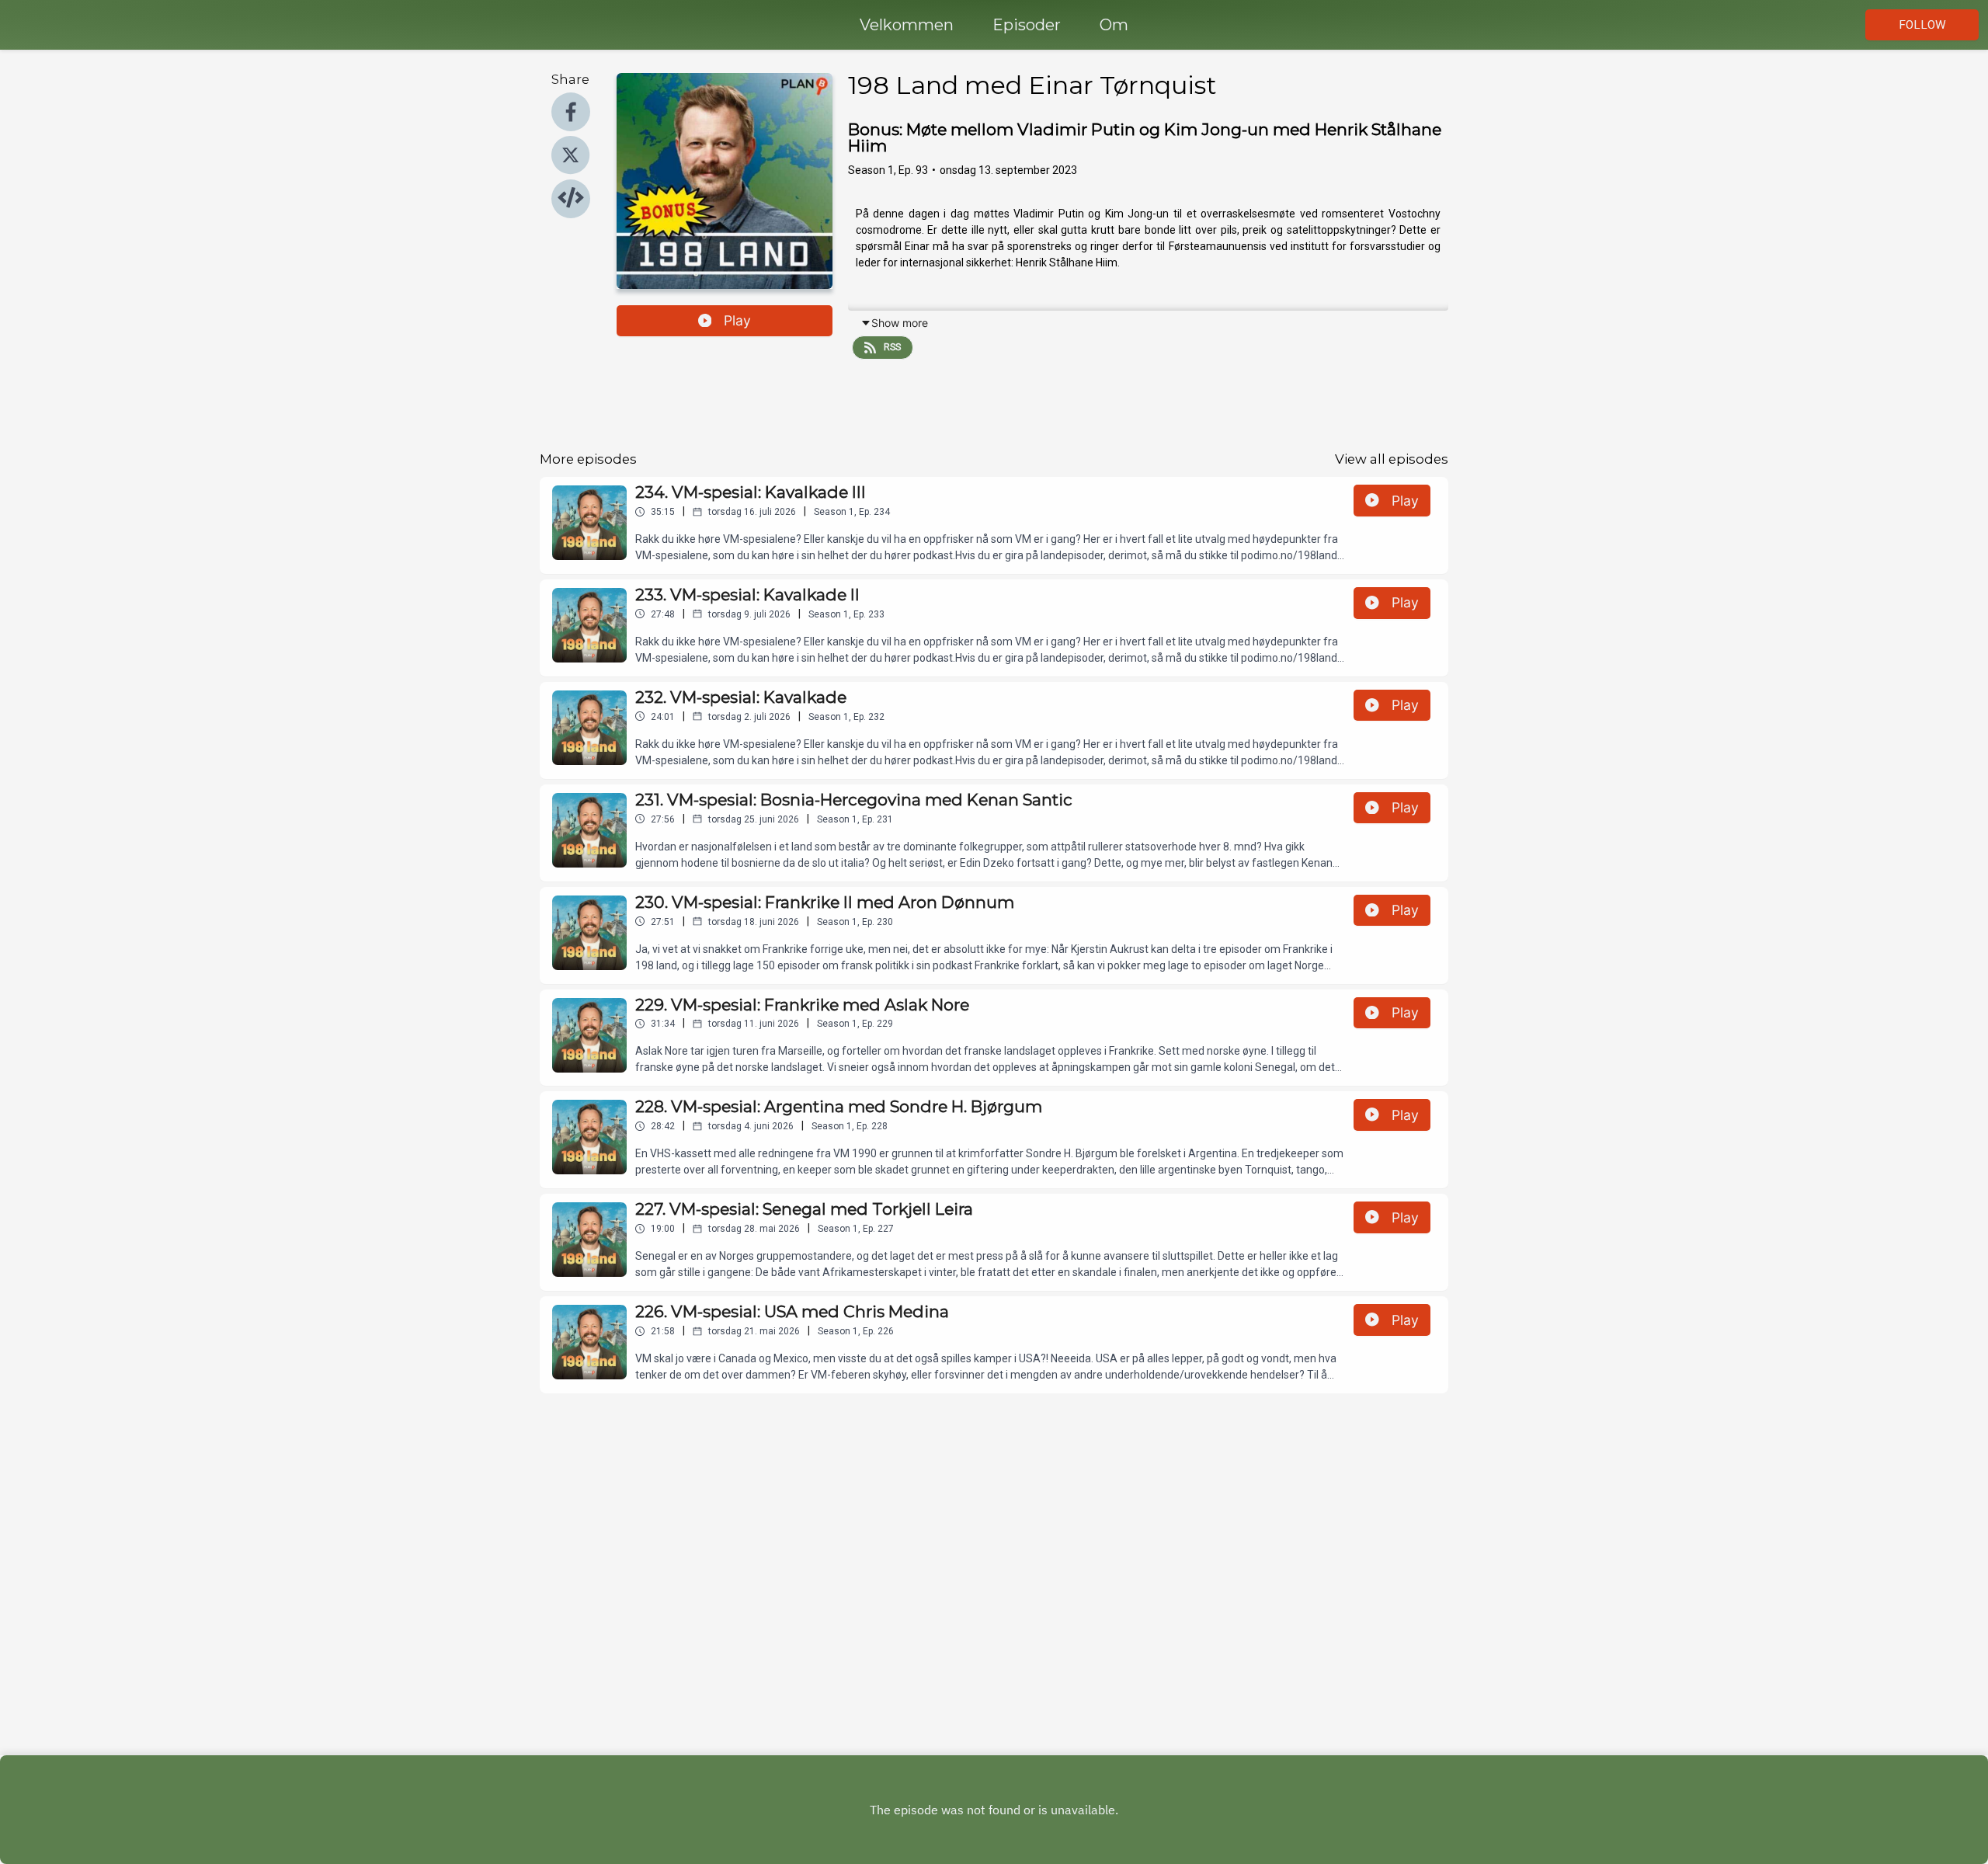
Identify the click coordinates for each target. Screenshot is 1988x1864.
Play (737, 320)
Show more (900, 323)
